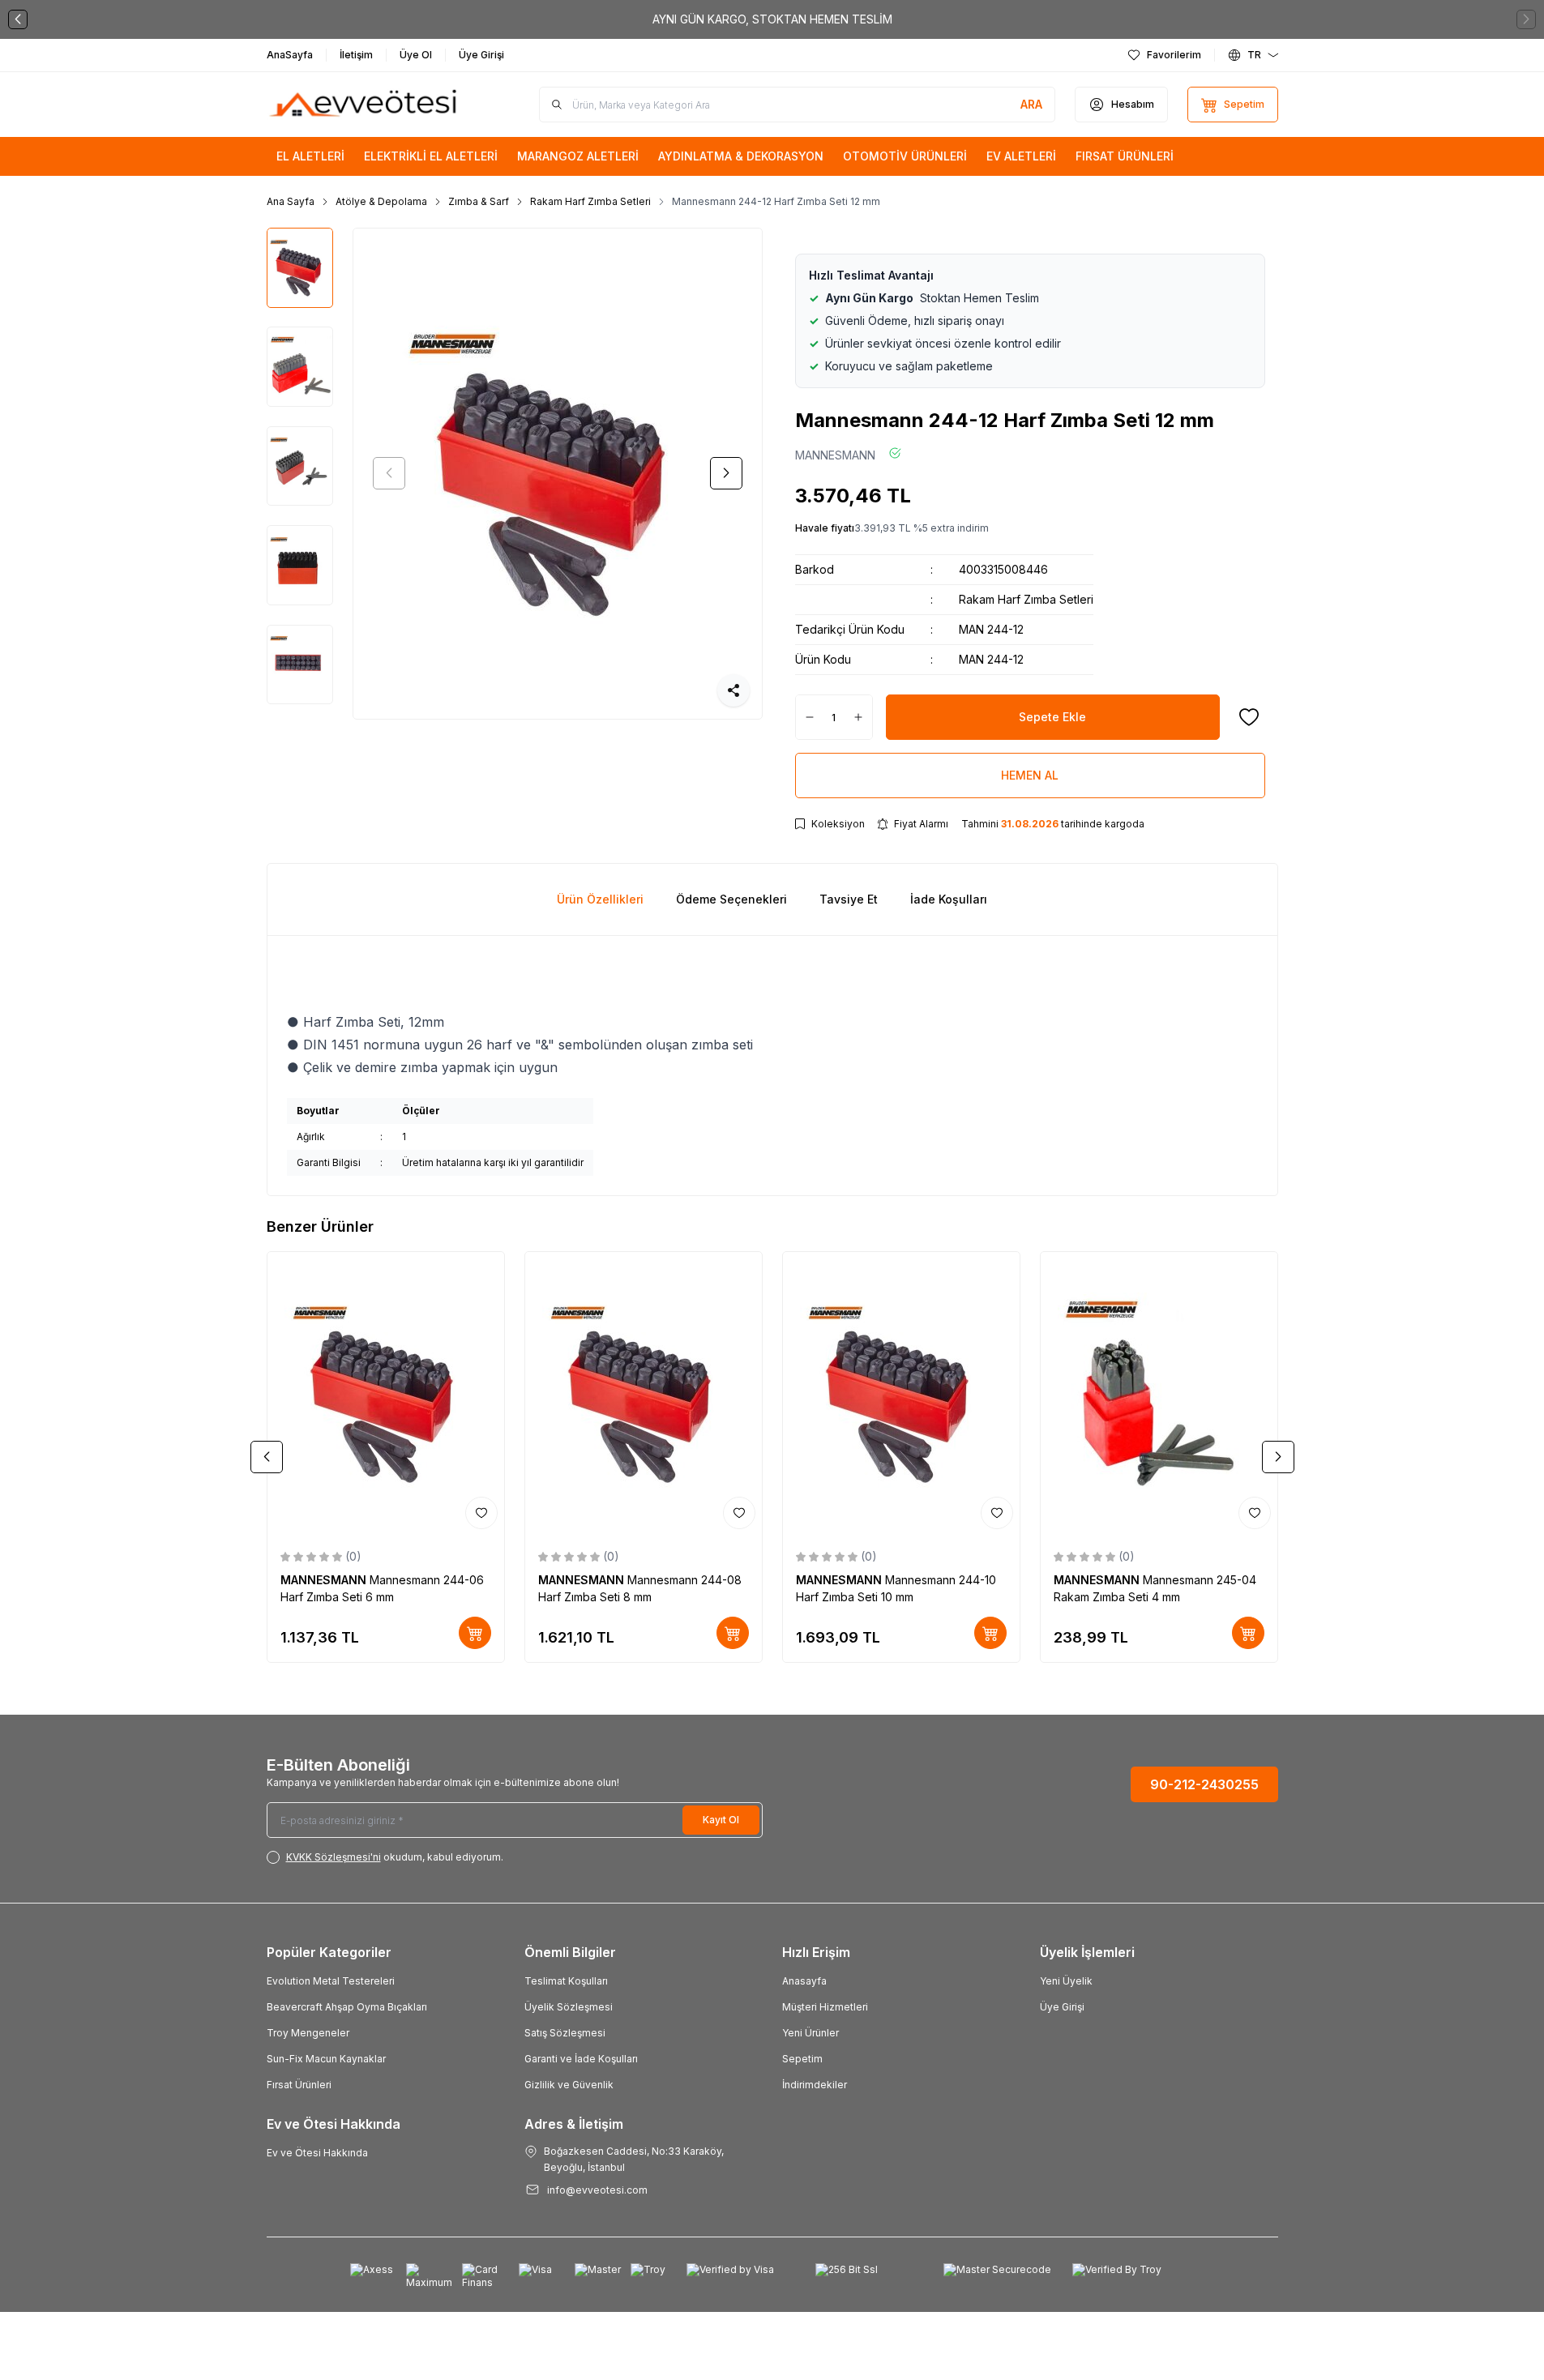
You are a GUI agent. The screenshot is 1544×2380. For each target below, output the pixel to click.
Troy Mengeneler (308, 2033)
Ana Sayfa (291, 201)
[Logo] (364, 105)
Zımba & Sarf (479, 201)
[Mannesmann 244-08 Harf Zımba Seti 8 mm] (644, 1394)
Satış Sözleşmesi (565, 2033)
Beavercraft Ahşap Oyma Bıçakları (347, 2007)
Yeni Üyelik (1066, 1981)
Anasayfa (804, 1981)
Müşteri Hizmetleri (825, 2007)
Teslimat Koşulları (566, 1981)
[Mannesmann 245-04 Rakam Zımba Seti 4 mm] (1159, 1394)
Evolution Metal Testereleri (331, 1981)
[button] (18, 19)
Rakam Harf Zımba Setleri (590, 201)
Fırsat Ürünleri (299, 2085)
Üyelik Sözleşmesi (569, 2007)
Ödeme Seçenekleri (731, 899)
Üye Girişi (1062, 2007)
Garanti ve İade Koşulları (581, 2059)
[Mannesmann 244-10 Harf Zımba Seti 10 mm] (901, 1394)
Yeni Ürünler (810, 2033)
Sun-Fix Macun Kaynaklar (326, 2059)
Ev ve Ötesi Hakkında (317, 2153)
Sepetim (802, 2059)
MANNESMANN (835, 455)
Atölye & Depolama (381, 201)
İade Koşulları (949, 899)
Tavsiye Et (849, 899)
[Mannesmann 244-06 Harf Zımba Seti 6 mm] (386, 1394)
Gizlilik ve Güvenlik (569, 2085)
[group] (558, 474)
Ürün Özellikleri (600, 899)
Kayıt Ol (721, 1820)
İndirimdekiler (815, 2085)
